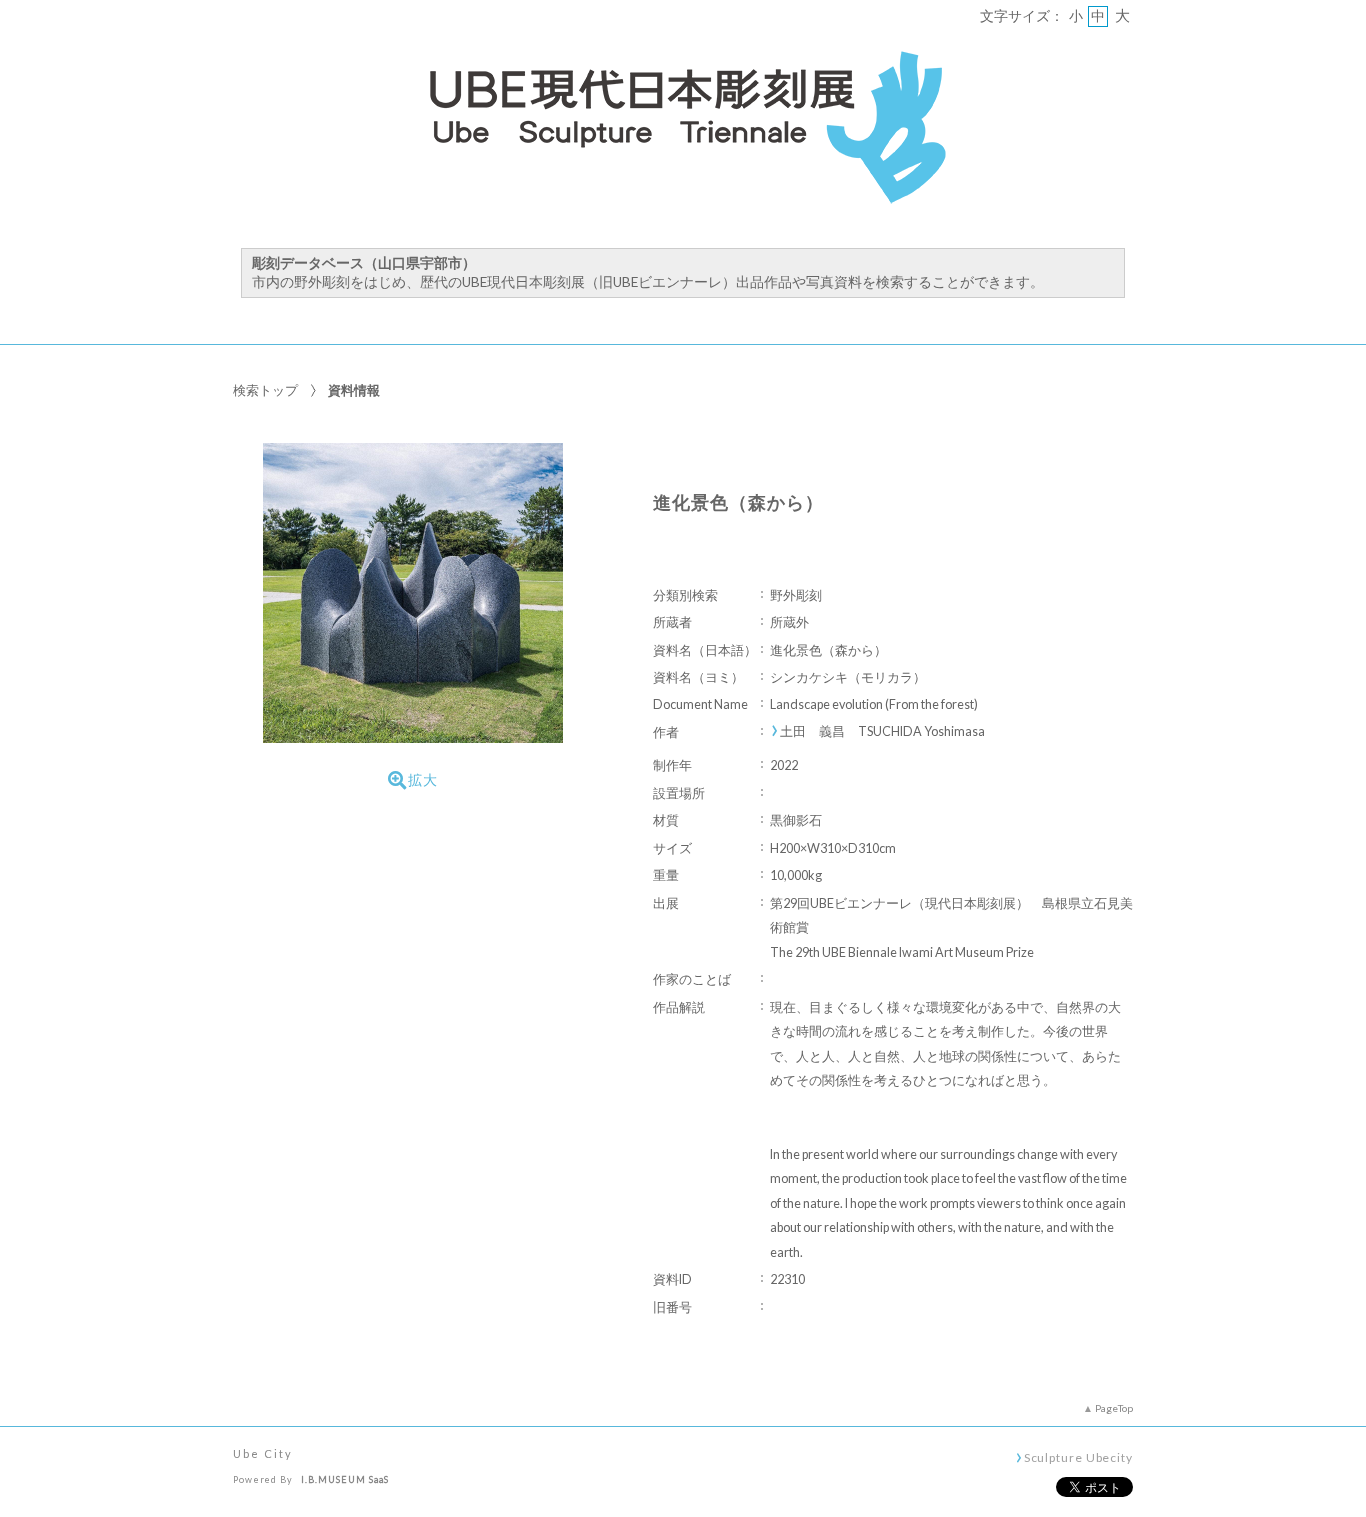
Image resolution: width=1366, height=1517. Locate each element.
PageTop (1114, 1408)
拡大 (423, 780)
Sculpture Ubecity (1078, 1457)
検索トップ (265, 390)
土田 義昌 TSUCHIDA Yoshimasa (882, 731)
